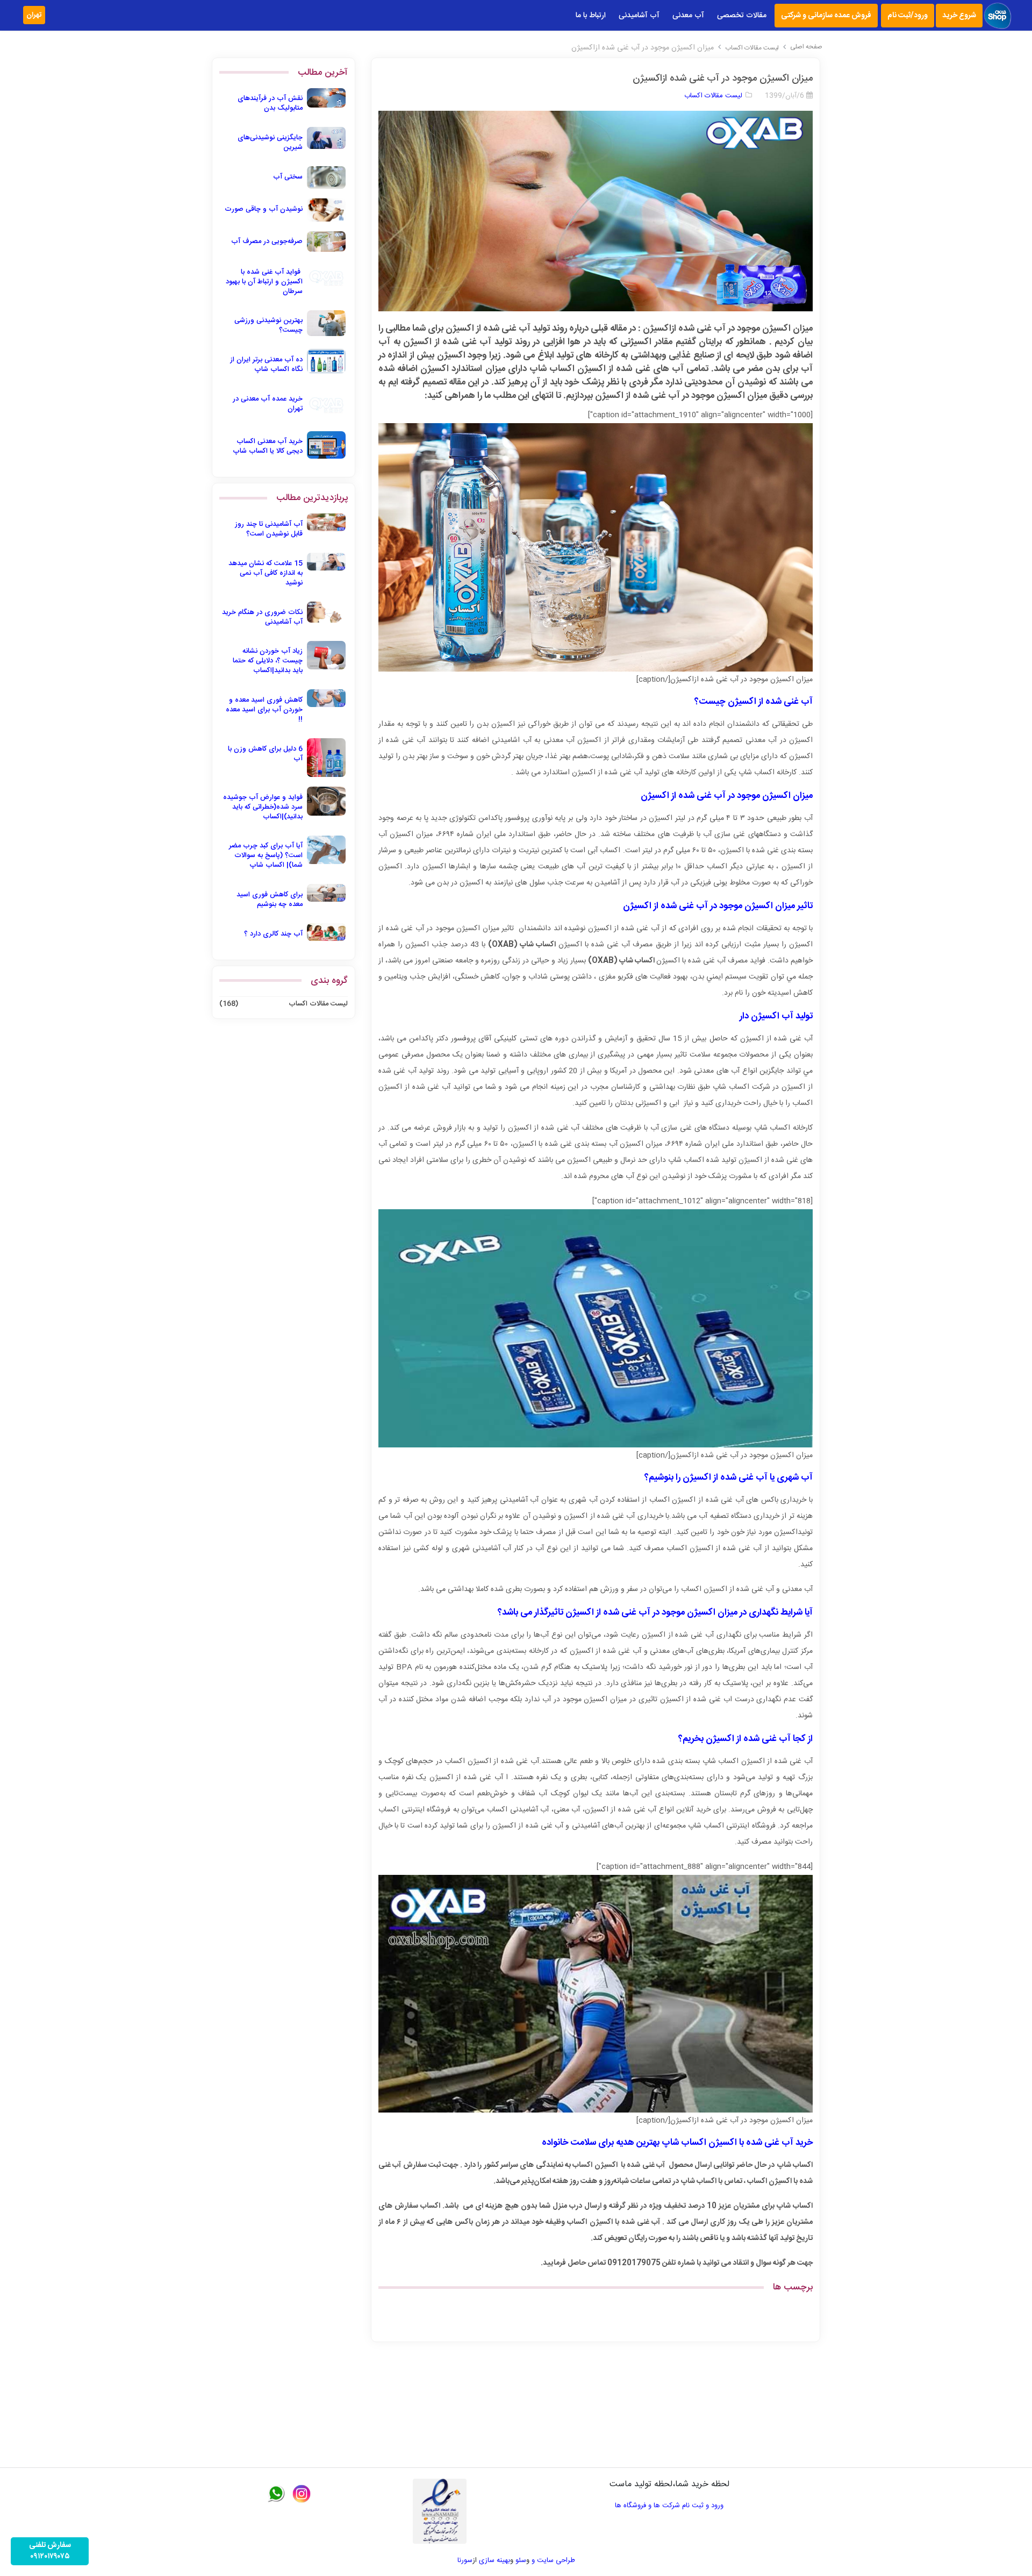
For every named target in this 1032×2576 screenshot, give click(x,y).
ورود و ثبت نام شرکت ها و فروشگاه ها (669, 2506)
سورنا (465, 2560)
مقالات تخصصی (742, 16)
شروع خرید (959, 16)
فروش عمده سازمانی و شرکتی (826, 16)
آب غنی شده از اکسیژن (725, 1478)
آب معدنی (688, 16)
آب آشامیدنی (639, 16)
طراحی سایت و (552, 2560)
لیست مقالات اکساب (752, 48)
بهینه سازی (494, 2560)
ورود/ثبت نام (908, 16)
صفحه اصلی (806, 47)
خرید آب (797, 2143)
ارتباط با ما (591, 16)
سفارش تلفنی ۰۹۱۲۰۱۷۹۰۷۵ (50, 2551)
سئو (521, 2560)
